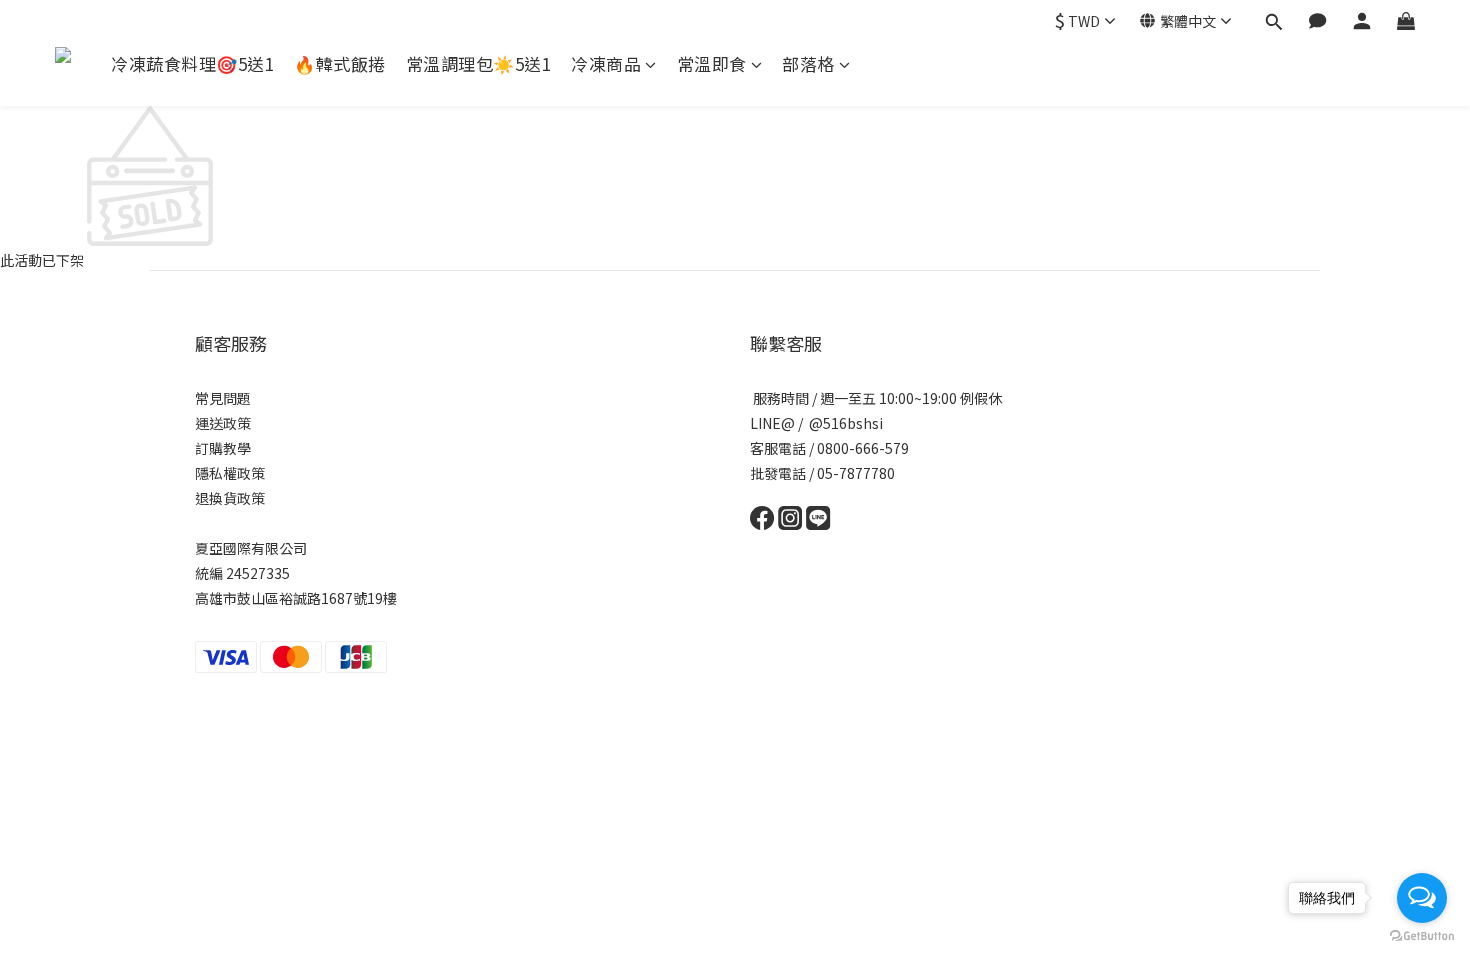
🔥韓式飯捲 (340, 64)
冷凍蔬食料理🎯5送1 (192, 64)
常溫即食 (712, 64)
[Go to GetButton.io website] (1422, 936)
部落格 (808, 64)
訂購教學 (223, 448)
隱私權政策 (230, 473)
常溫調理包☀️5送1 (479, 64)
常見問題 (223, 398)
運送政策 (223, 423)
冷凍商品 (606, 64)
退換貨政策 (230, 498)
